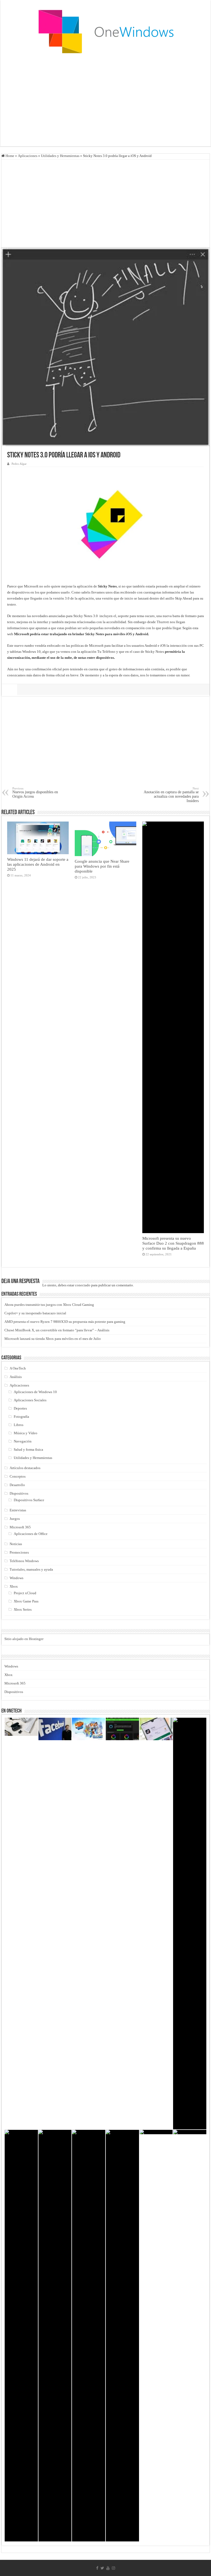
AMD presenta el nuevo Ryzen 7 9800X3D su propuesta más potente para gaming (65, 1322)
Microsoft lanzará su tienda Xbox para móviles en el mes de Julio (53, 1339)
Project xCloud (25, 1593)
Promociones (19, 1552)
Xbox (14, 1586)
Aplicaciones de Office (31, 1534)
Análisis (16, 1377)
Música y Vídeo (26, 1433)
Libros (19, 1425)
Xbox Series (23, 1609)
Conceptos (18, 1476)
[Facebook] (97, 2568)
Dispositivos (19, 1493)
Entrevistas (18, 1510)
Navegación (23, 1441)
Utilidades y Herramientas (60, 156)
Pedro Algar (19, 464)
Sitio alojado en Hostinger (24, 1639)
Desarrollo (17, 1485)
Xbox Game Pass (26, 1601)
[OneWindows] (105, 31)
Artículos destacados (25, 1468)
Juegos (15, 1519)
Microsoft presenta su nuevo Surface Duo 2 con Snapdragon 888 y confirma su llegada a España (173, 1243)
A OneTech (18, 1368)
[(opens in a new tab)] (89, 1729)
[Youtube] (108, 2568)
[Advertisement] (105, 102)
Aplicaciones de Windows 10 (35, 1392)
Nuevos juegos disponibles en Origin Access (35, 793)
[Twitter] (102, 2568)
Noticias (16, 1544)
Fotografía (21, 1417)
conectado (83, 1285)
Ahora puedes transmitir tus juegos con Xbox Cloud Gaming (49, 1305)
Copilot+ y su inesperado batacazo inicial (35, 1313)
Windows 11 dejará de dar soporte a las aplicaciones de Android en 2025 (38, 864)
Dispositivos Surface (29, 1500)
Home (9, 156)
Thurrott (163, 622)
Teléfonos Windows (24, 1561)
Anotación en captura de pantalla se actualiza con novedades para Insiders (171, 795)
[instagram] (113, 2568)
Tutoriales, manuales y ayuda (31, 1569)
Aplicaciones (28, 156)
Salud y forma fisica (28, 1449)
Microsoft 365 (20, 1527)
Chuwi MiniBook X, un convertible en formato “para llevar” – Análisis (57, 1330)
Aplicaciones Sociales (30, 1400)
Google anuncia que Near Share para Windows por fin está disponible (102, 866)
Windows (16, 1578)
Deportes (20, 1408)
